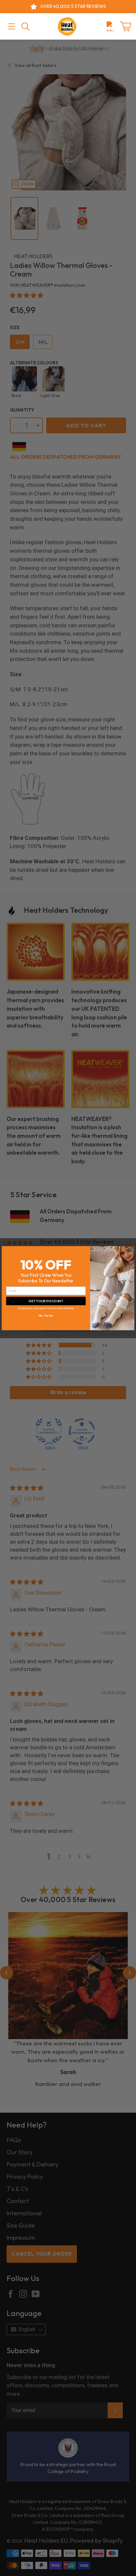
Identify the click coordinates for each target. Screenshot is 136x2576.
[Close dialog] (130, 1250)
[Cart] (125, 26)
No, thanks (46, 1315)
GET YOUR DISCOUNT (46, 1301)
